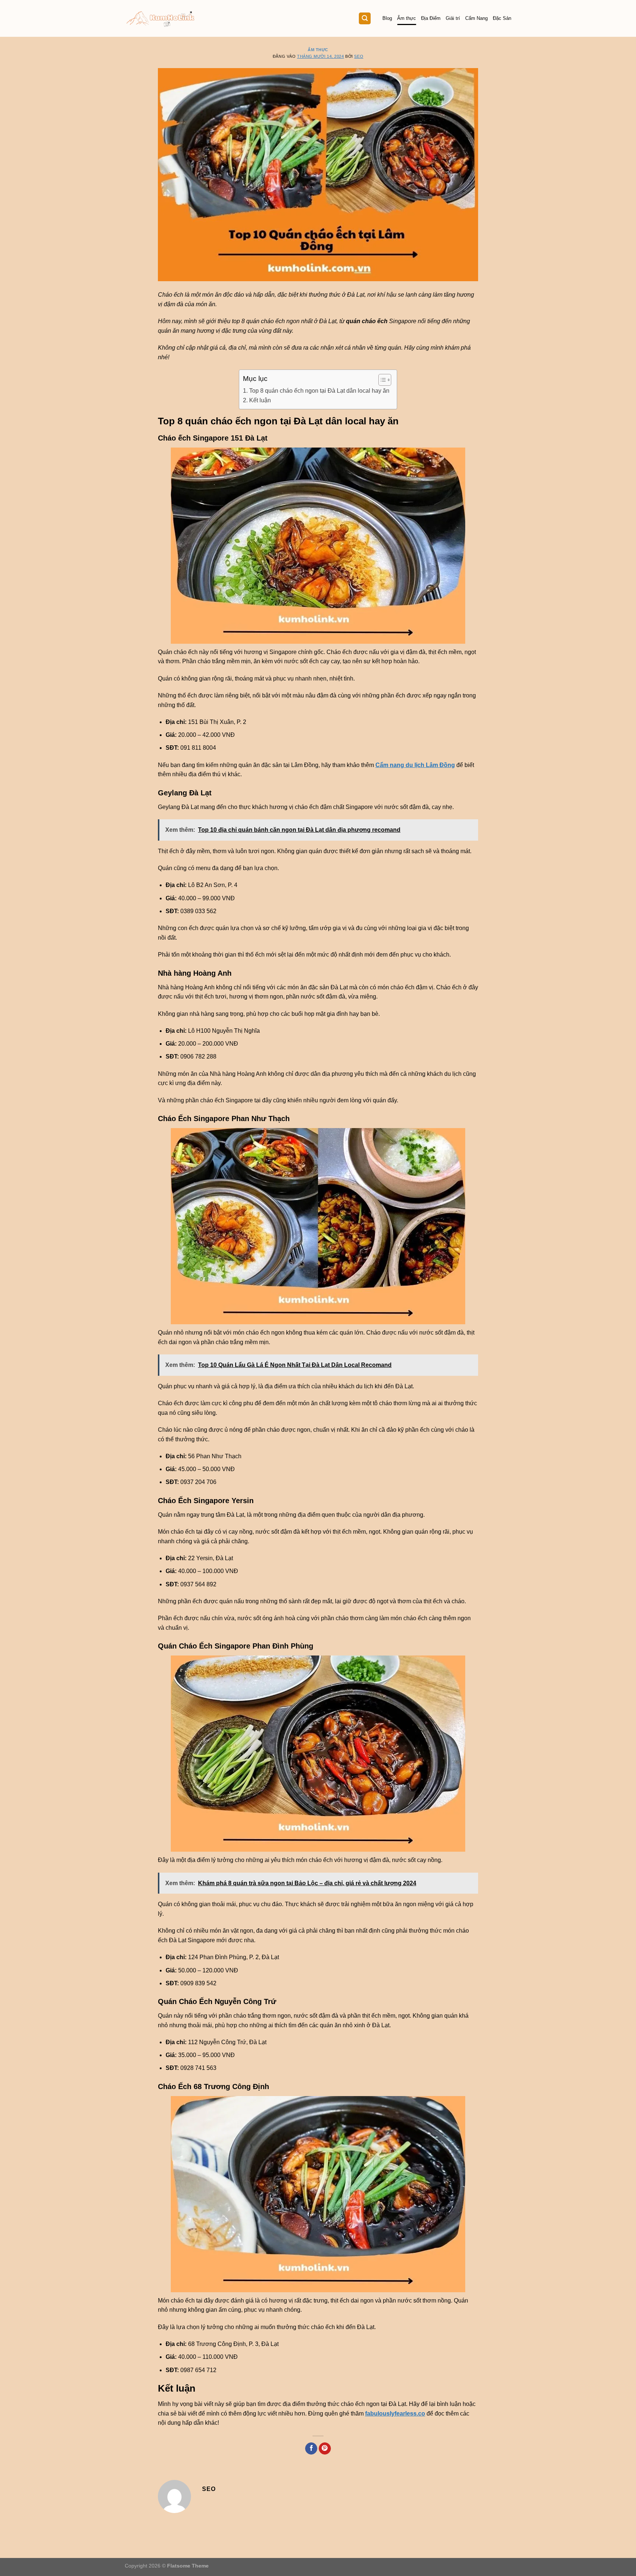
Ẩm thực (407, 18)
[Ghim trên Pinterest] (325, 2449)
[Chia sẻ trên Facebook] (311, 2449)
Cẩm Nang (476, 18)
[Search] (365, 19)
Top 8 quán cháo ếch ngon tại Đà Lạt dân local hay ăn (319, 391)
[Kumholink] (161, 19)
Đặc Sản (502, 18)
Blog (387, 18)
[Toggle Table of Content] (381, 380)
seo (359, 56)
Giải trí (453, 18)
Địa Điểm (431, 18)
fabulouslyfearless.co (395, 2414)
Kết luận (260, 400)
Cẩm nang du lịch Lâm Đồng (415, 765)
